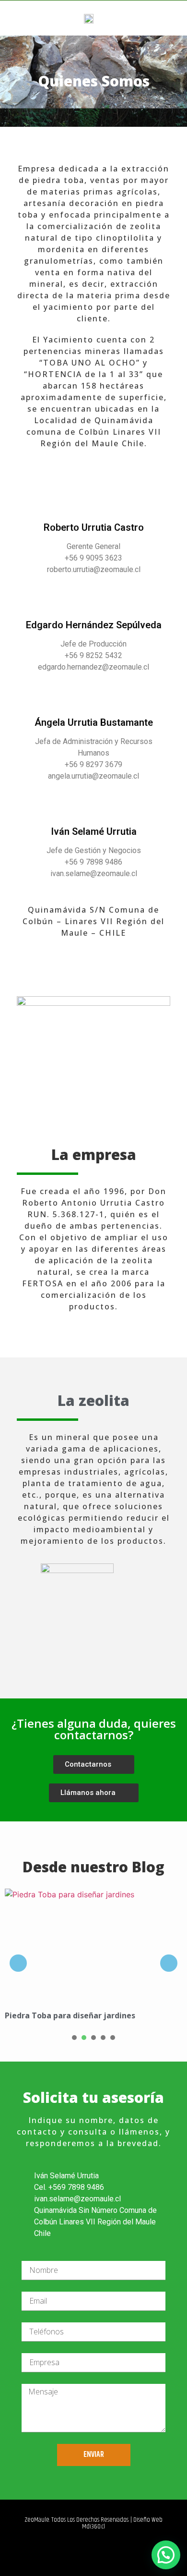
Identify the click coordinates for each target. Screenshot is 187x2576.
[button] (173, 18)
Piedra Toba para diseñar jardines (70, 2015)
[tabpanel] (93, 1958)
